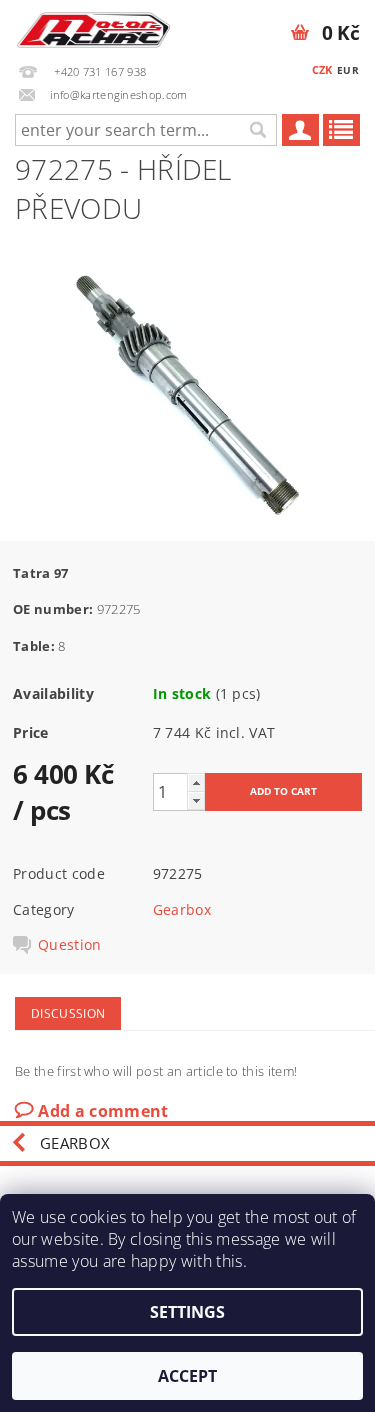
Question (70, 945)
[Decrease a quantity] (196, 800)
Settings (187, 1312)
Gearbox (182, 909)
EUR (348, 70)
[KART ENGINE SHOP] (94, 26)
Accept (187, 1376)
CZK (322, 69)
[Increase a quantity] (196, 782)
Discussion (68, 1013)
